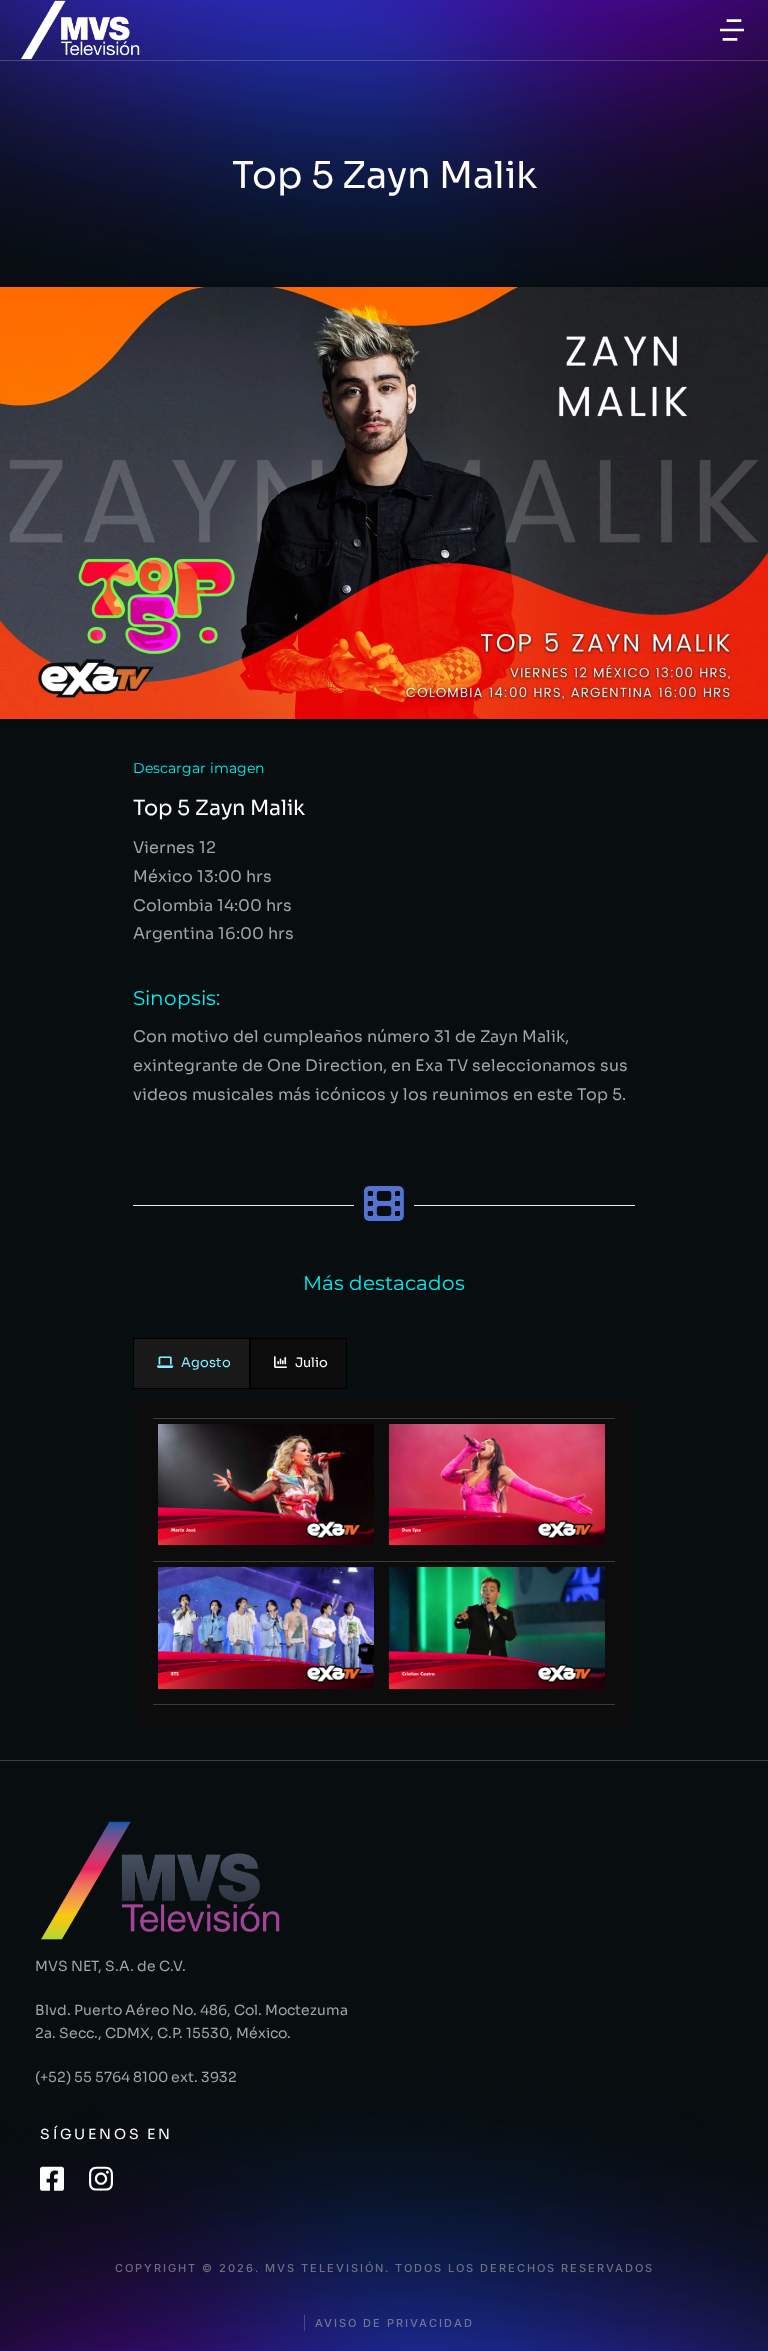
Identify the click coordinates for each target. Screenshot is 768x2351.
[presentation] (191, 1363)
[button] (732, 30)
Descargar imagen (198, 768)
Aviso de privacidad (394, 2323)
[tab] (191, 1363)
